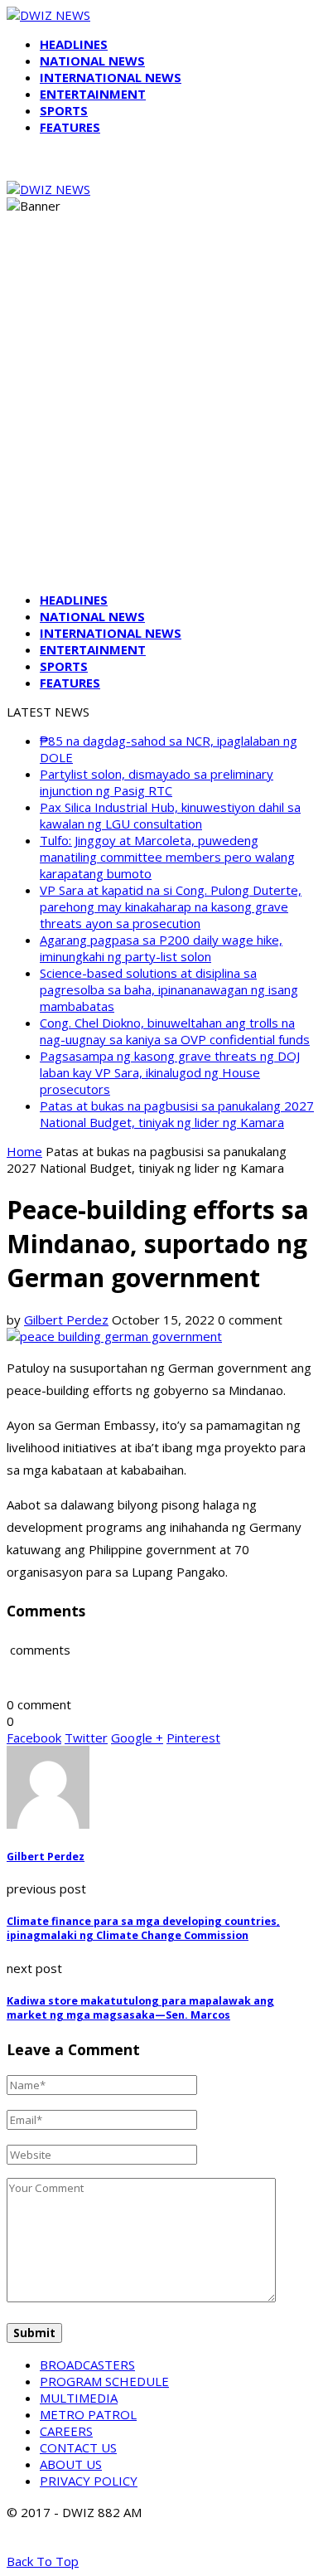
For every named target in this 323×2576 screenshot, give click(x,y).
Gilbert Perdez (66, 1320)
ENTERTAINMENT (93, 94)
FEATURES (70, 127)
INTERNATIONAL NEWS (111, 77)
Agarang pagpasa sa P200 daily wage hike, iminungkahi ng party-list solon (161, 948)
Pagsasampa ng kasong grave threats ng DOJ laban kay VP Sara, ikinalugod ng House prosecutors (170, 1072)
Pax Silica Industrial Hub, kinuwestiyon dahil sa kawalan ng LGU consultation (170, 815)
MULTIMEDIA (79, 2398)
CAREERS (66, 2431)
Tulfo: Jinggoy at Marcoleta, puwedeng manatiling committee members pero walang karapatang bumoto (167, 857)
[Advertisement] (161, 417)
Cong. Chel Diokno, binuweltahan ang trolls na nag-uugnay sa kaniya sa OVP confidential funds (175, 1031)
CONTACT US (78, 2447)
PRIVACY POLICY (89, 2481)
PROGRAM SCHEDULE (104, 2381)
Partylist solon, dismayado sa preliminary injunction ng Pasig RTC (157, 782)
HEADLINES (74, 44)
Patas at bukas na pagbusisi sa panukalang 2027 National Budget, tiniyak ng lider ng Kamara (177, 1114)
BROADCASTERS (87, 2365)
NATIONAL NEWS (92, 61)
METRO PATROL (88, 2414)
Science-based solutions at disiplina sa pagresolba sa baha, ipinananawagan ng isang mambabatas (169, 989)
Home (24, 1151)
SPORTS (64, 110)
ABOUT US (71, 2464)
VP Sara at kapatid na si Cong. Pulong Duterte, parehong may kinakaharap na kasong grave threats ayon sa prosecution (171, 906)
